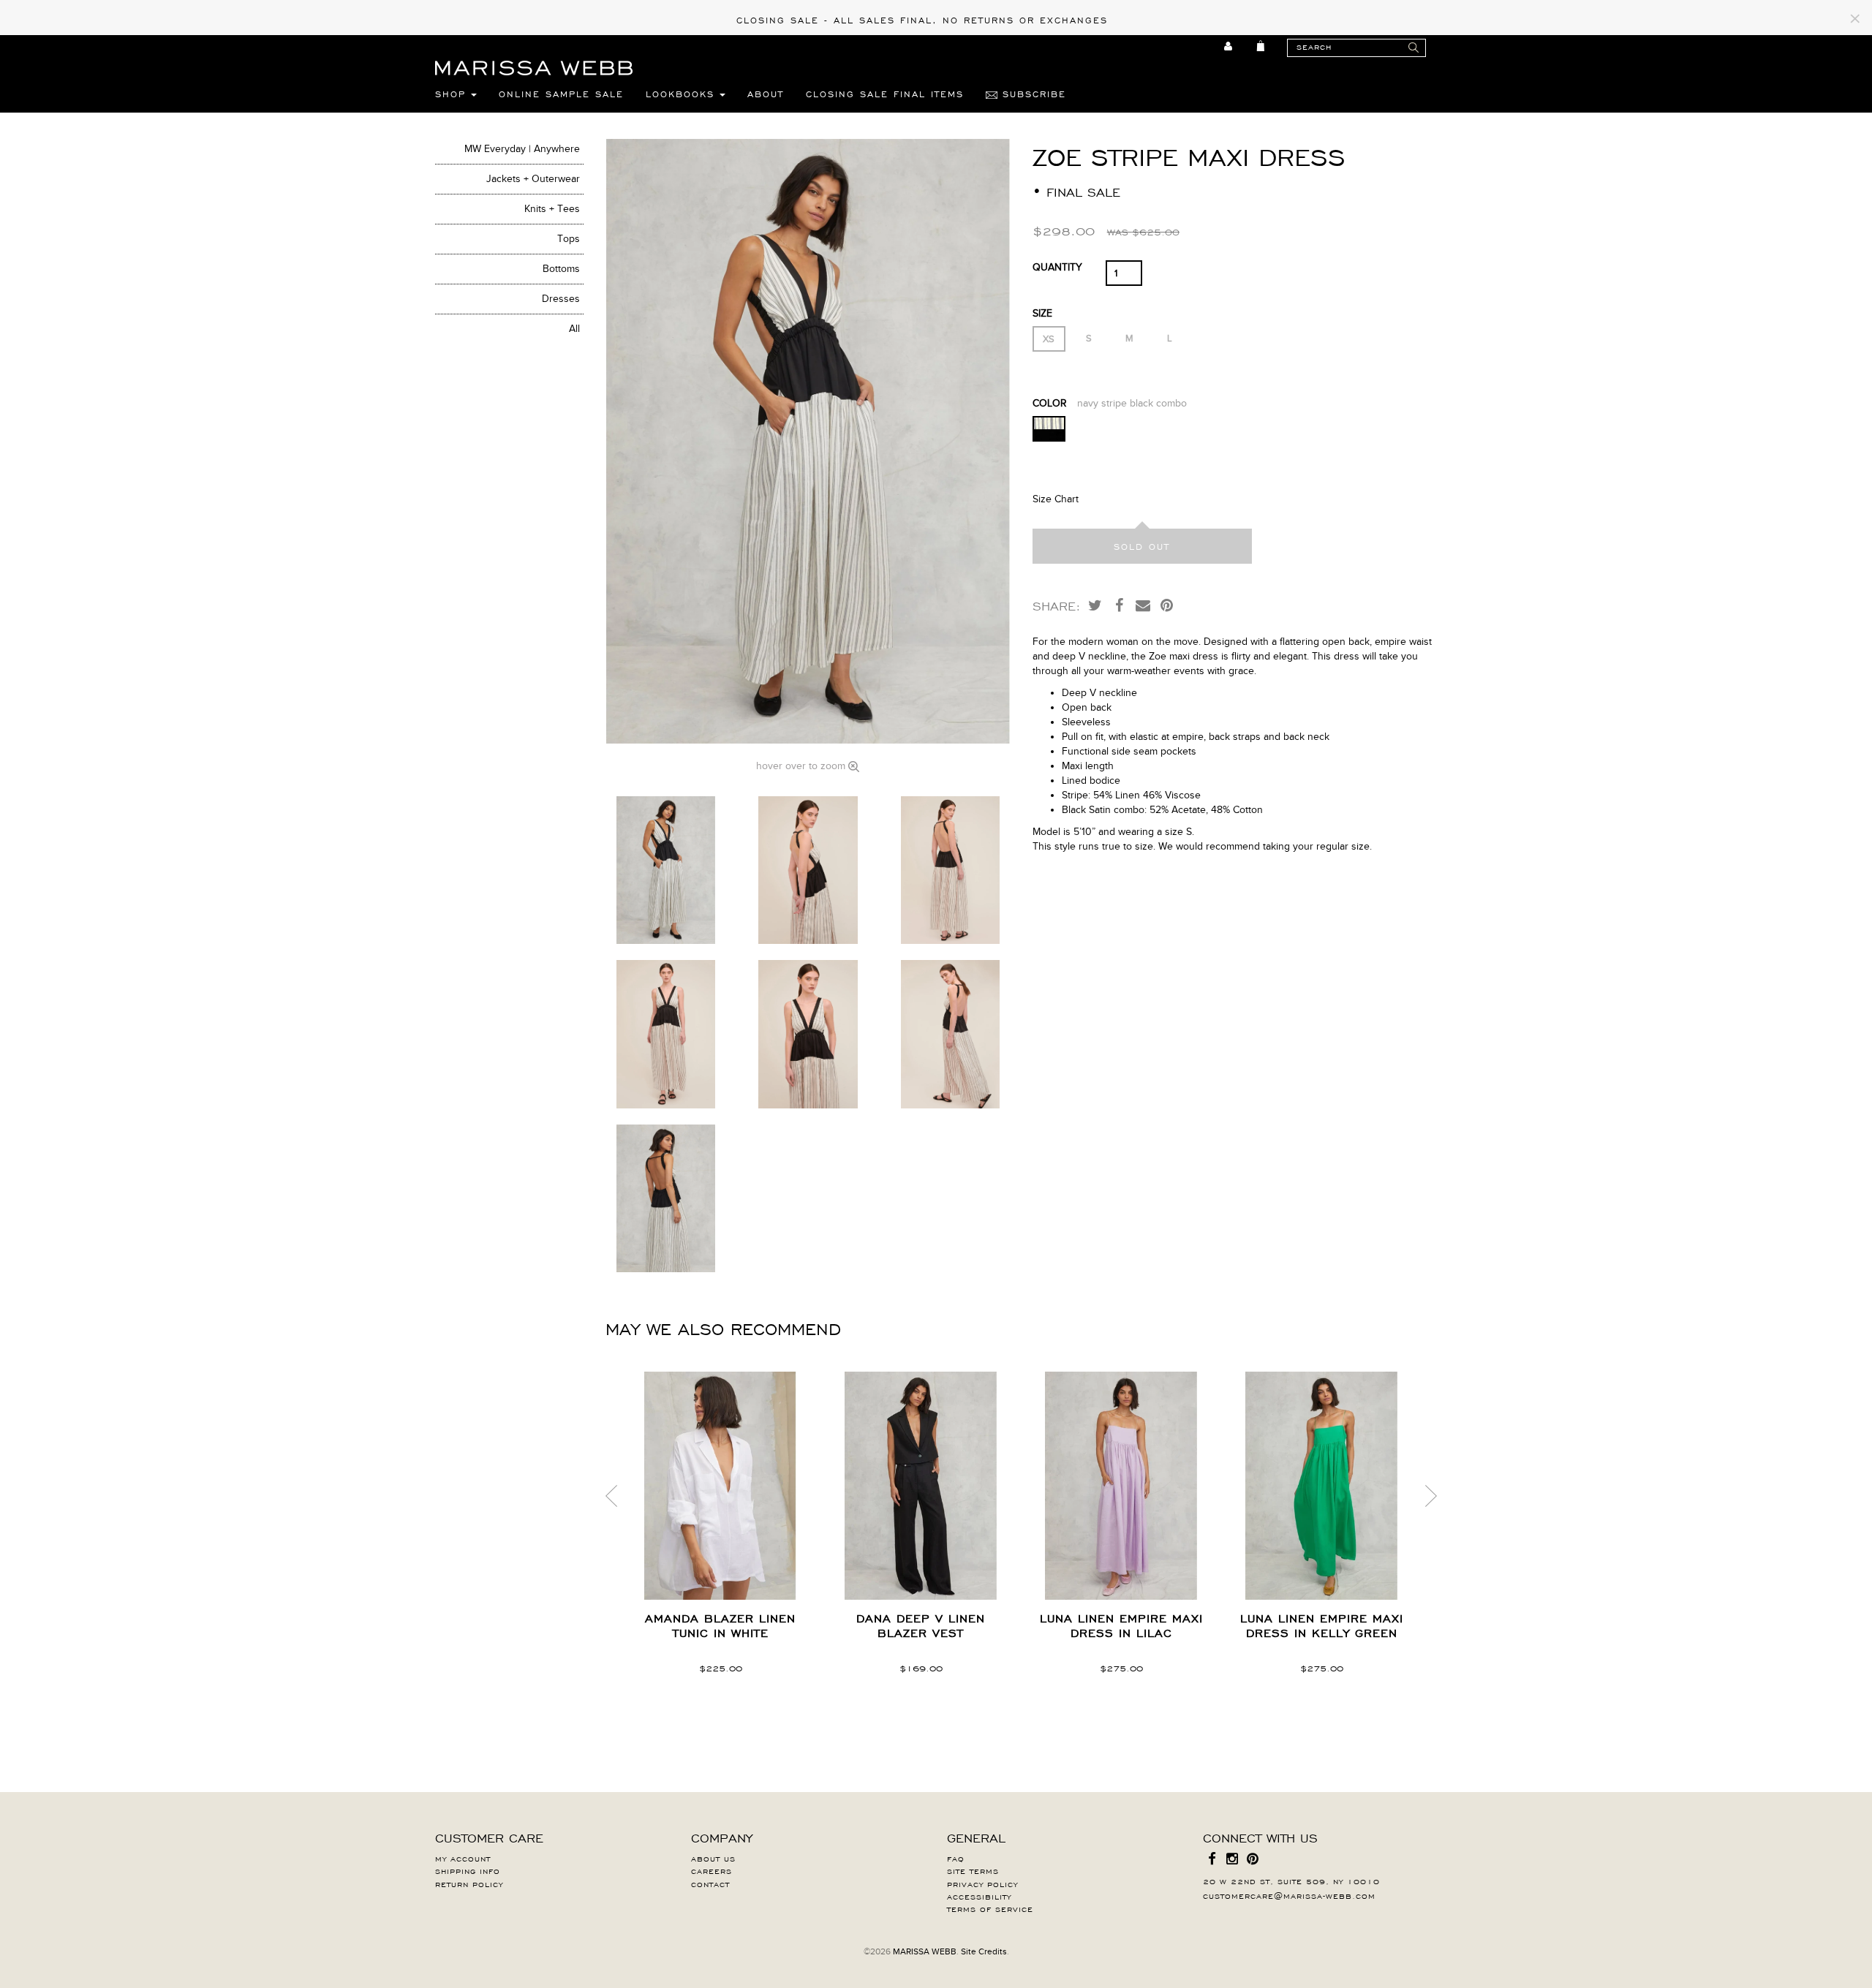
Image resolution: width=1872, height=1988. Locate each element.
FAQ (956, 1858)
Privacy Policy (982, 1883)
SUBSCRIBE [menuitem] (1032, 94)
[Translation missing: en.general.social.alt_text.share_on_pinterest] (1167, 605)
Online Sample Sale (561, 94)
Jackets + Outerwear (533, 179)
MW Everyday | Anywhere (522, 149)
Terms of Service (990, 1908)
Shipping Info (468, 1870)
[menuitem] (1229, 46)
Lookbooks (683, 94)
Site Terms (973, 1870)
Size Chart (1056, 499)
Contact (710, 1883)
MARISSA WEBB (925, 1951)
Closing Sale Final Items (885, 94)
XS (1049, 339)
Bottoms (561, 269)
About (766, 94)
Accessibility (979, 1896)
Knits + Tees (552, 209)
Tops (569, 239)
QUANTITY (1057, 267)
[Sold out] (1142, 546)
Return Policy (469, 1883)
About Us (713, 1858)
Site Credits (984, 1951)
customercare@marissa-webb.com (1289, 1895)
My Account (463, 1858)
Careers (712, 1870)
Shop (453, 94)
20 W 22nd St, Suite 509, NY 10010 (1291, 1881)
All (574, 329)
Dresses (561, 299)
